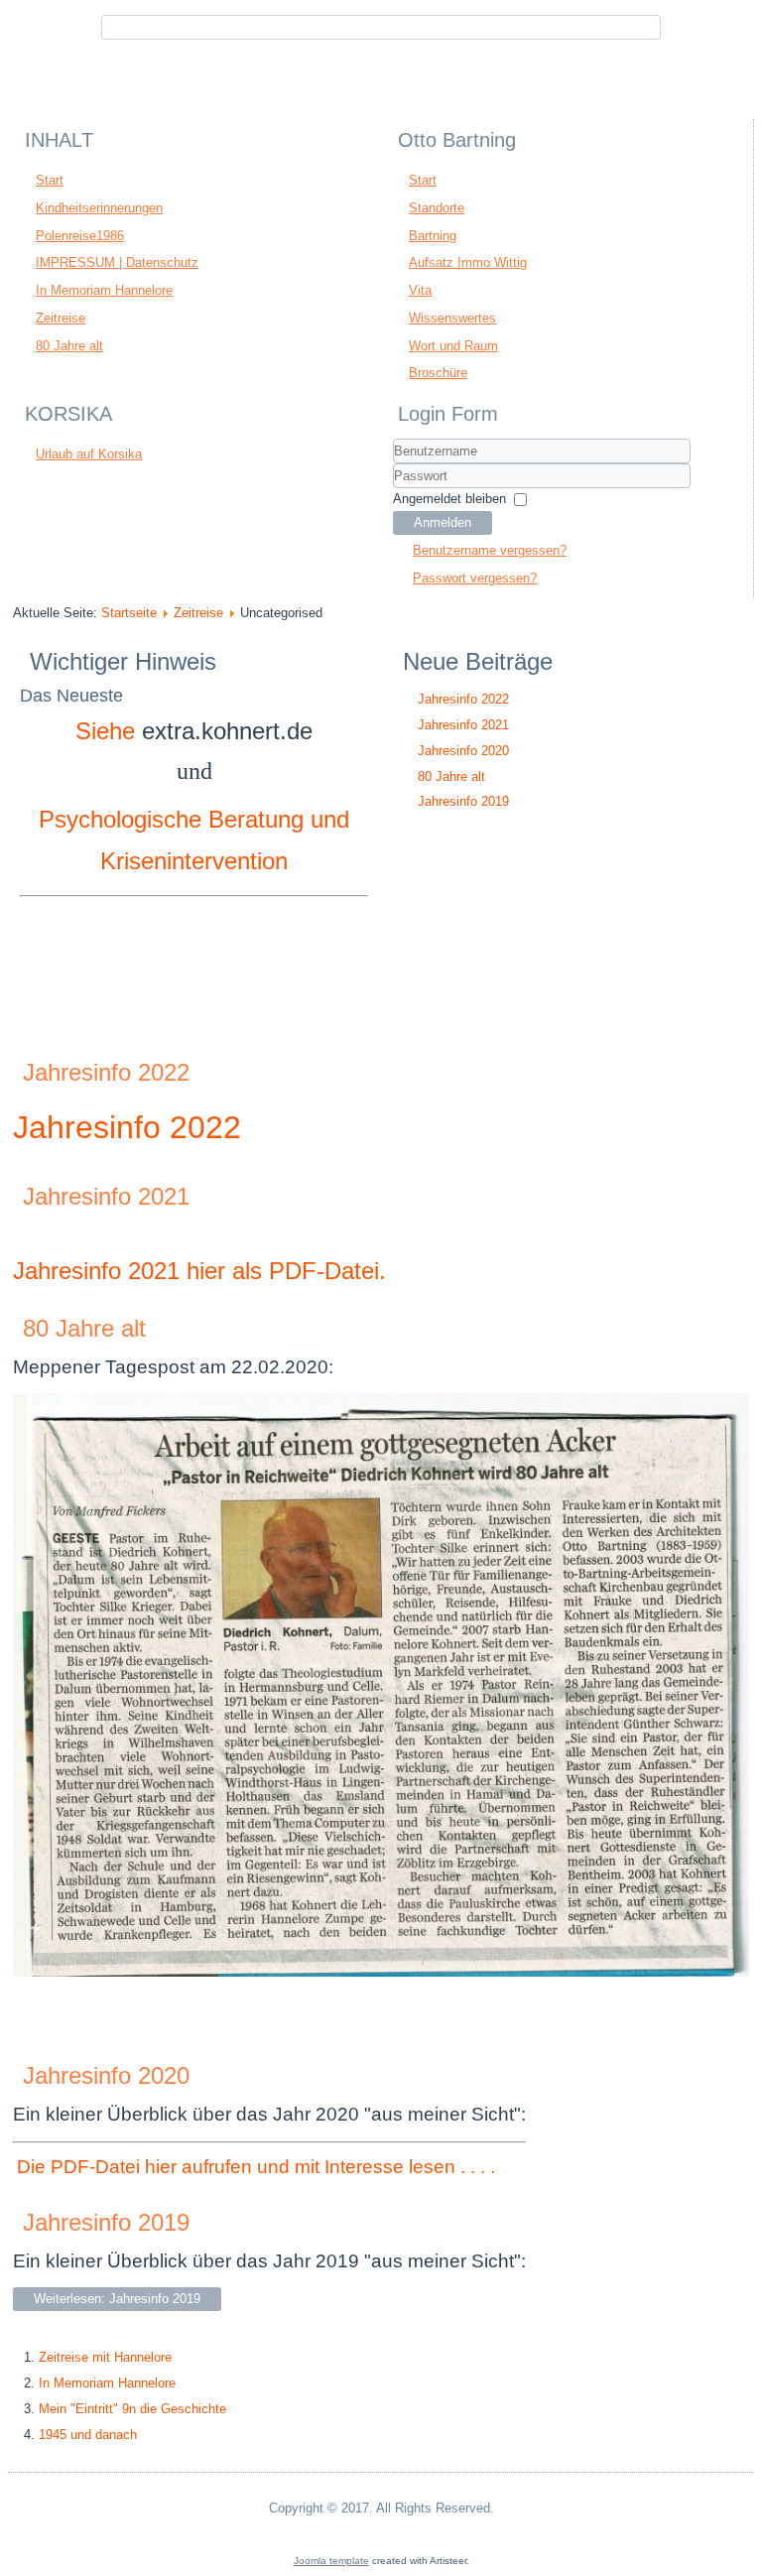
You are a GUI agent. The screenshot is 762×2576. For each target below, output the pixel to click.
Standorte (437, 208)
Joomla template (331, 2561)
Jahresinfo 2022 (106, 1072)
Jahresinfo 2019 (106, 2222)
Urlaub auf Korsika (89, 454)
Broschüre (438, 373)
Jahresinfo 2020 (106, 2075)
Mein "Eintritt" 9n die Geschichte (132, 2409)
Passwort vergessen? (475, 578)
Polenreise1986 (80, 236)
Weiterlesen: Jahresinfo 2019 (117, 2299)
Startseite (129, 613)
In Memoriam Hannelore (104, 290)
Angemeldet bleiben (449, 499)
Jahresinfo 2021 (106, 1196)
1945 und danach (88, 2435)
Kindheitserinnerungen (99, 208)
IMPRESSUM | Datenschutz (117, 262)
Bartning (433, 236)
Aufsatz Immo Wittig (468, 262)
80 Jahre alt (69, 346)
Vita (420, 290)
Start (50, 180)
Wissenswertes (452, 318)
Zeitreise (61, 318)
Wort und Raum (453, 346)
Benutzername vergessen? (490, 550)
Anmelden (443, 522)
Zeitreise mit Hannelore (105, 2357)
